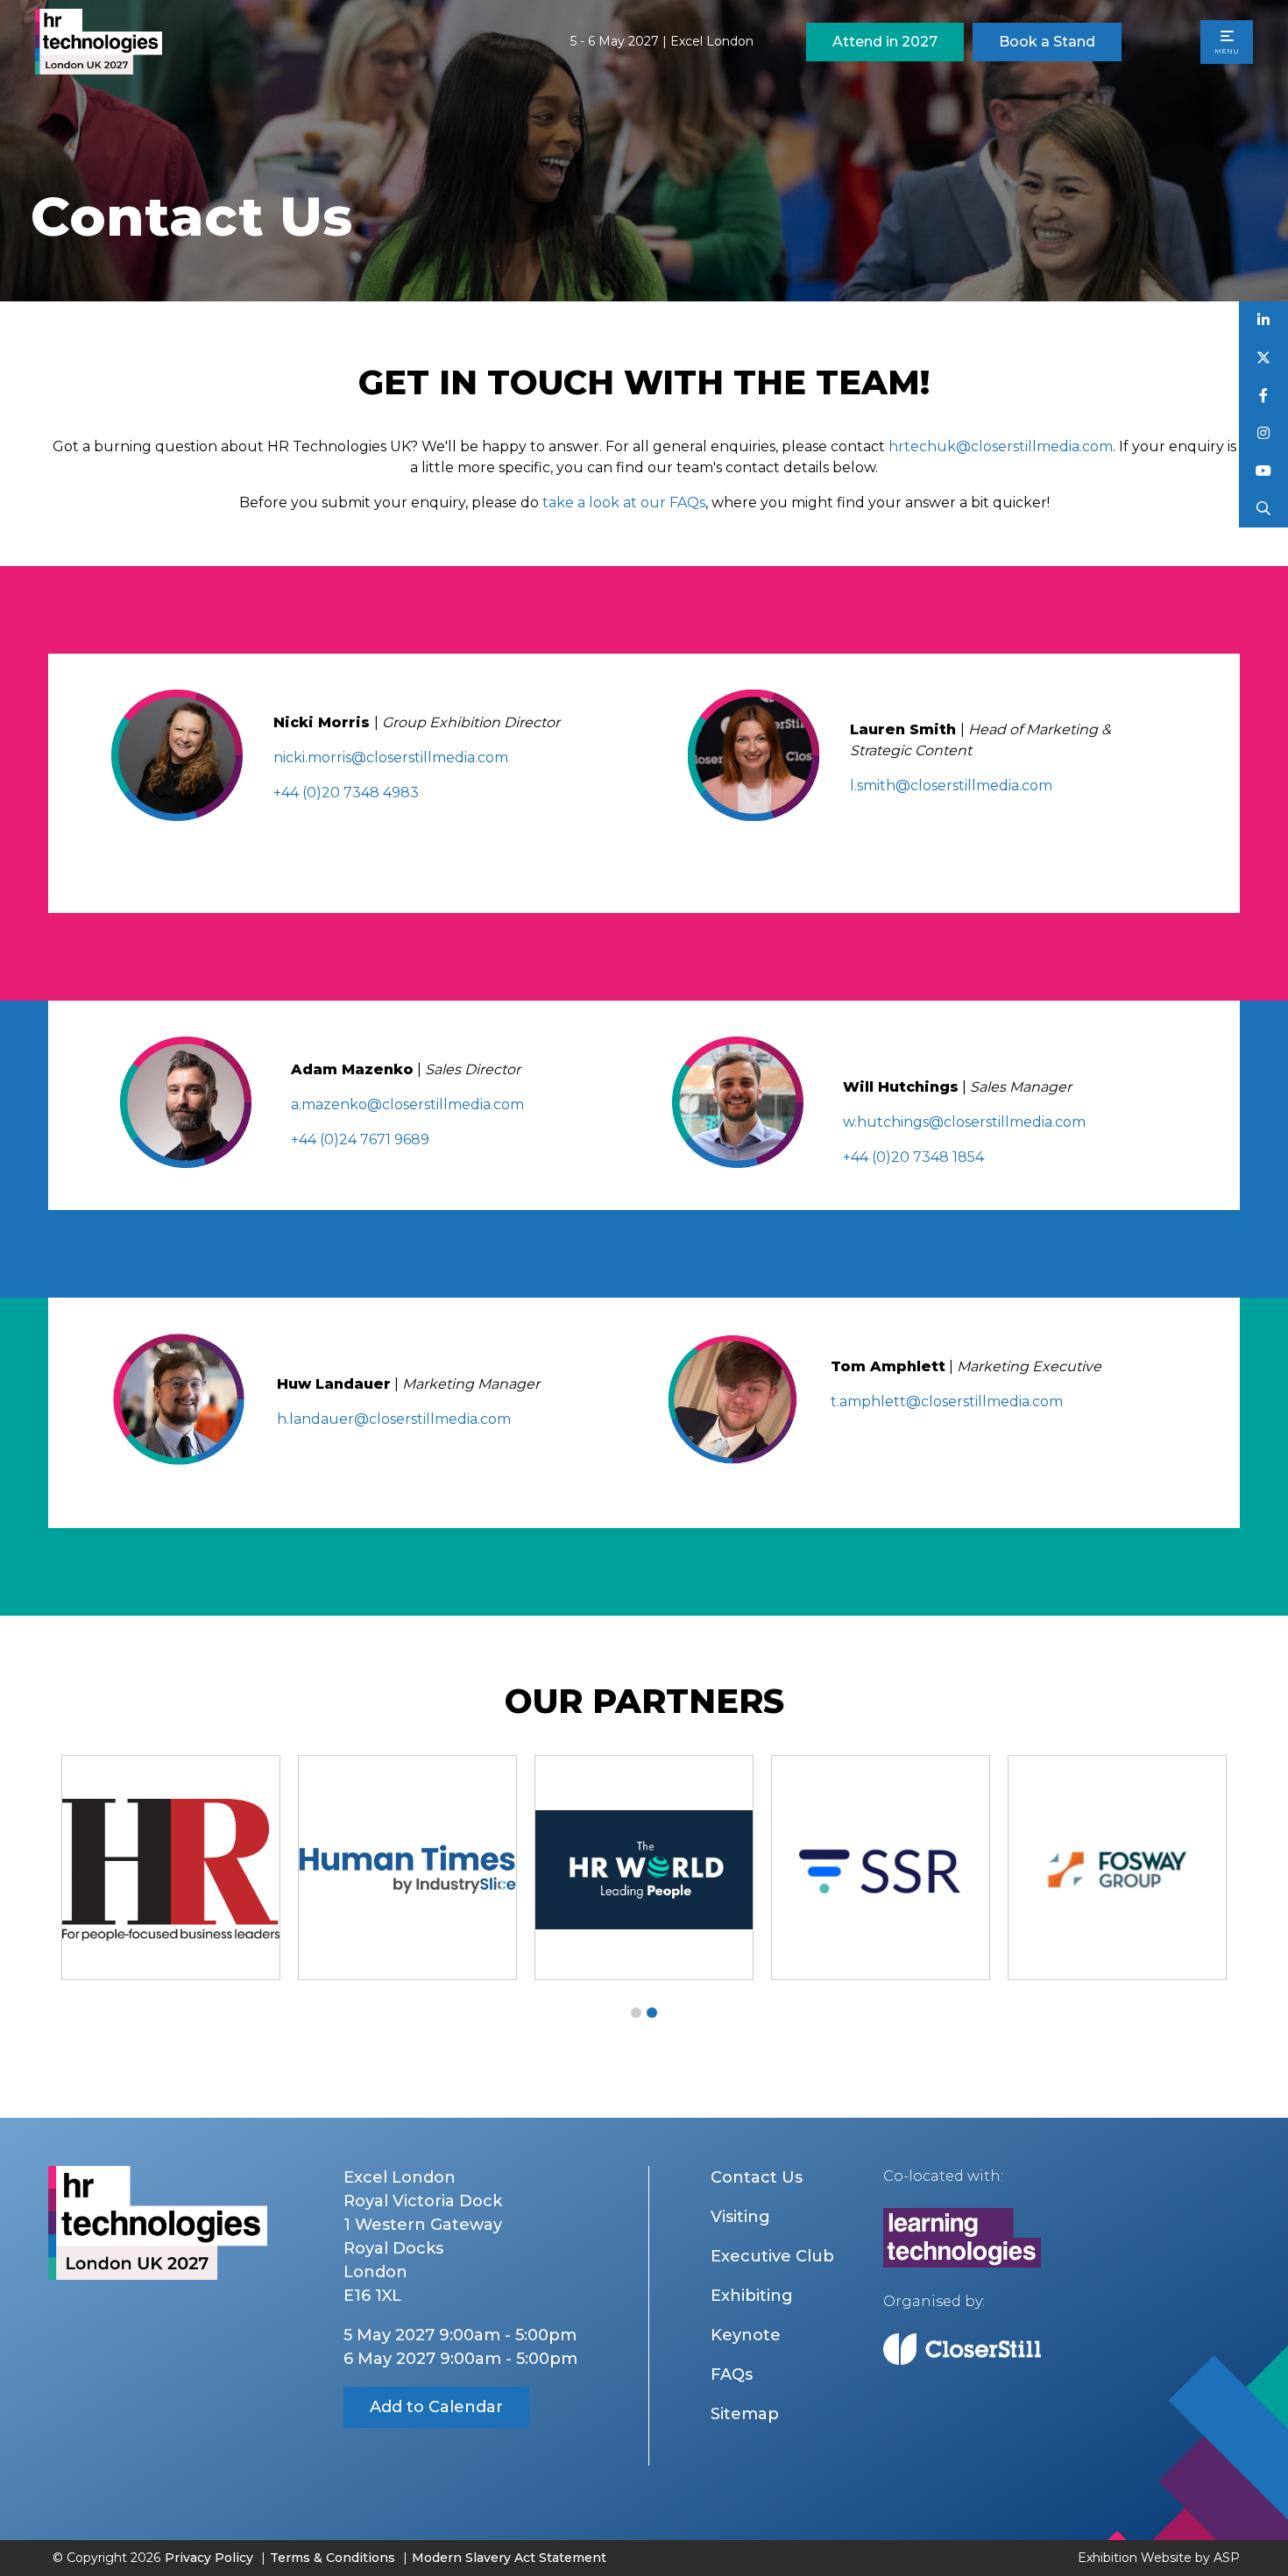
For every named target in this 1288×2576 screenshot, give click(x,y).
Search (1264, 509)
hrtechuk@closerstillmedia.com (1001, 446)
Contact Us (757, 2177)
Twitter (1264, 358)
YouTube (1264, 471)
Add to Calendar (436, 2407)
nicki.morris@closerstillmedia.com (391, 757)
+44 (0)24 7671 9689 (360, 1139)
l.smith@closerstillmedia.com (951, 786)
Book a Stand (1047, 42)
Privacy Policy (209, 2558)
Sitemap (745, 2414)
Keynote (746, 2335)
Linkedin (1264, 320)
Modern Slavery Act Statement (509, 2558)
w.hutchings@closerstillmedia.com (964, 1122)
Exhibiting (752, 2296)
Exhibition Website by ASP (1159, 2558)
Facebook (1264, 396)
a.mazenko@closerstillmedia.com (407, 1104)
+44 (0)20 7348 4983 (346, 793)
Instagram (1264, 433)
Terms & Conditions (333, 2558)
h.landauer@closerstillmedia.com (394, 1419)
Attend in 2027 (885, 42)
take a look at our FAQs (624, 502)
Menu (1227, 51)
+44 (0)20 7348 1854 (913, 1157)
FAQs (732, 2374)
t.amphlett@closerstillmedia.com (947, 1401)
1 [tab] (636, 2013)
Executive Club (772, 2256)
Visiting (740, 2217)
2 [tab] (652, 2013)
